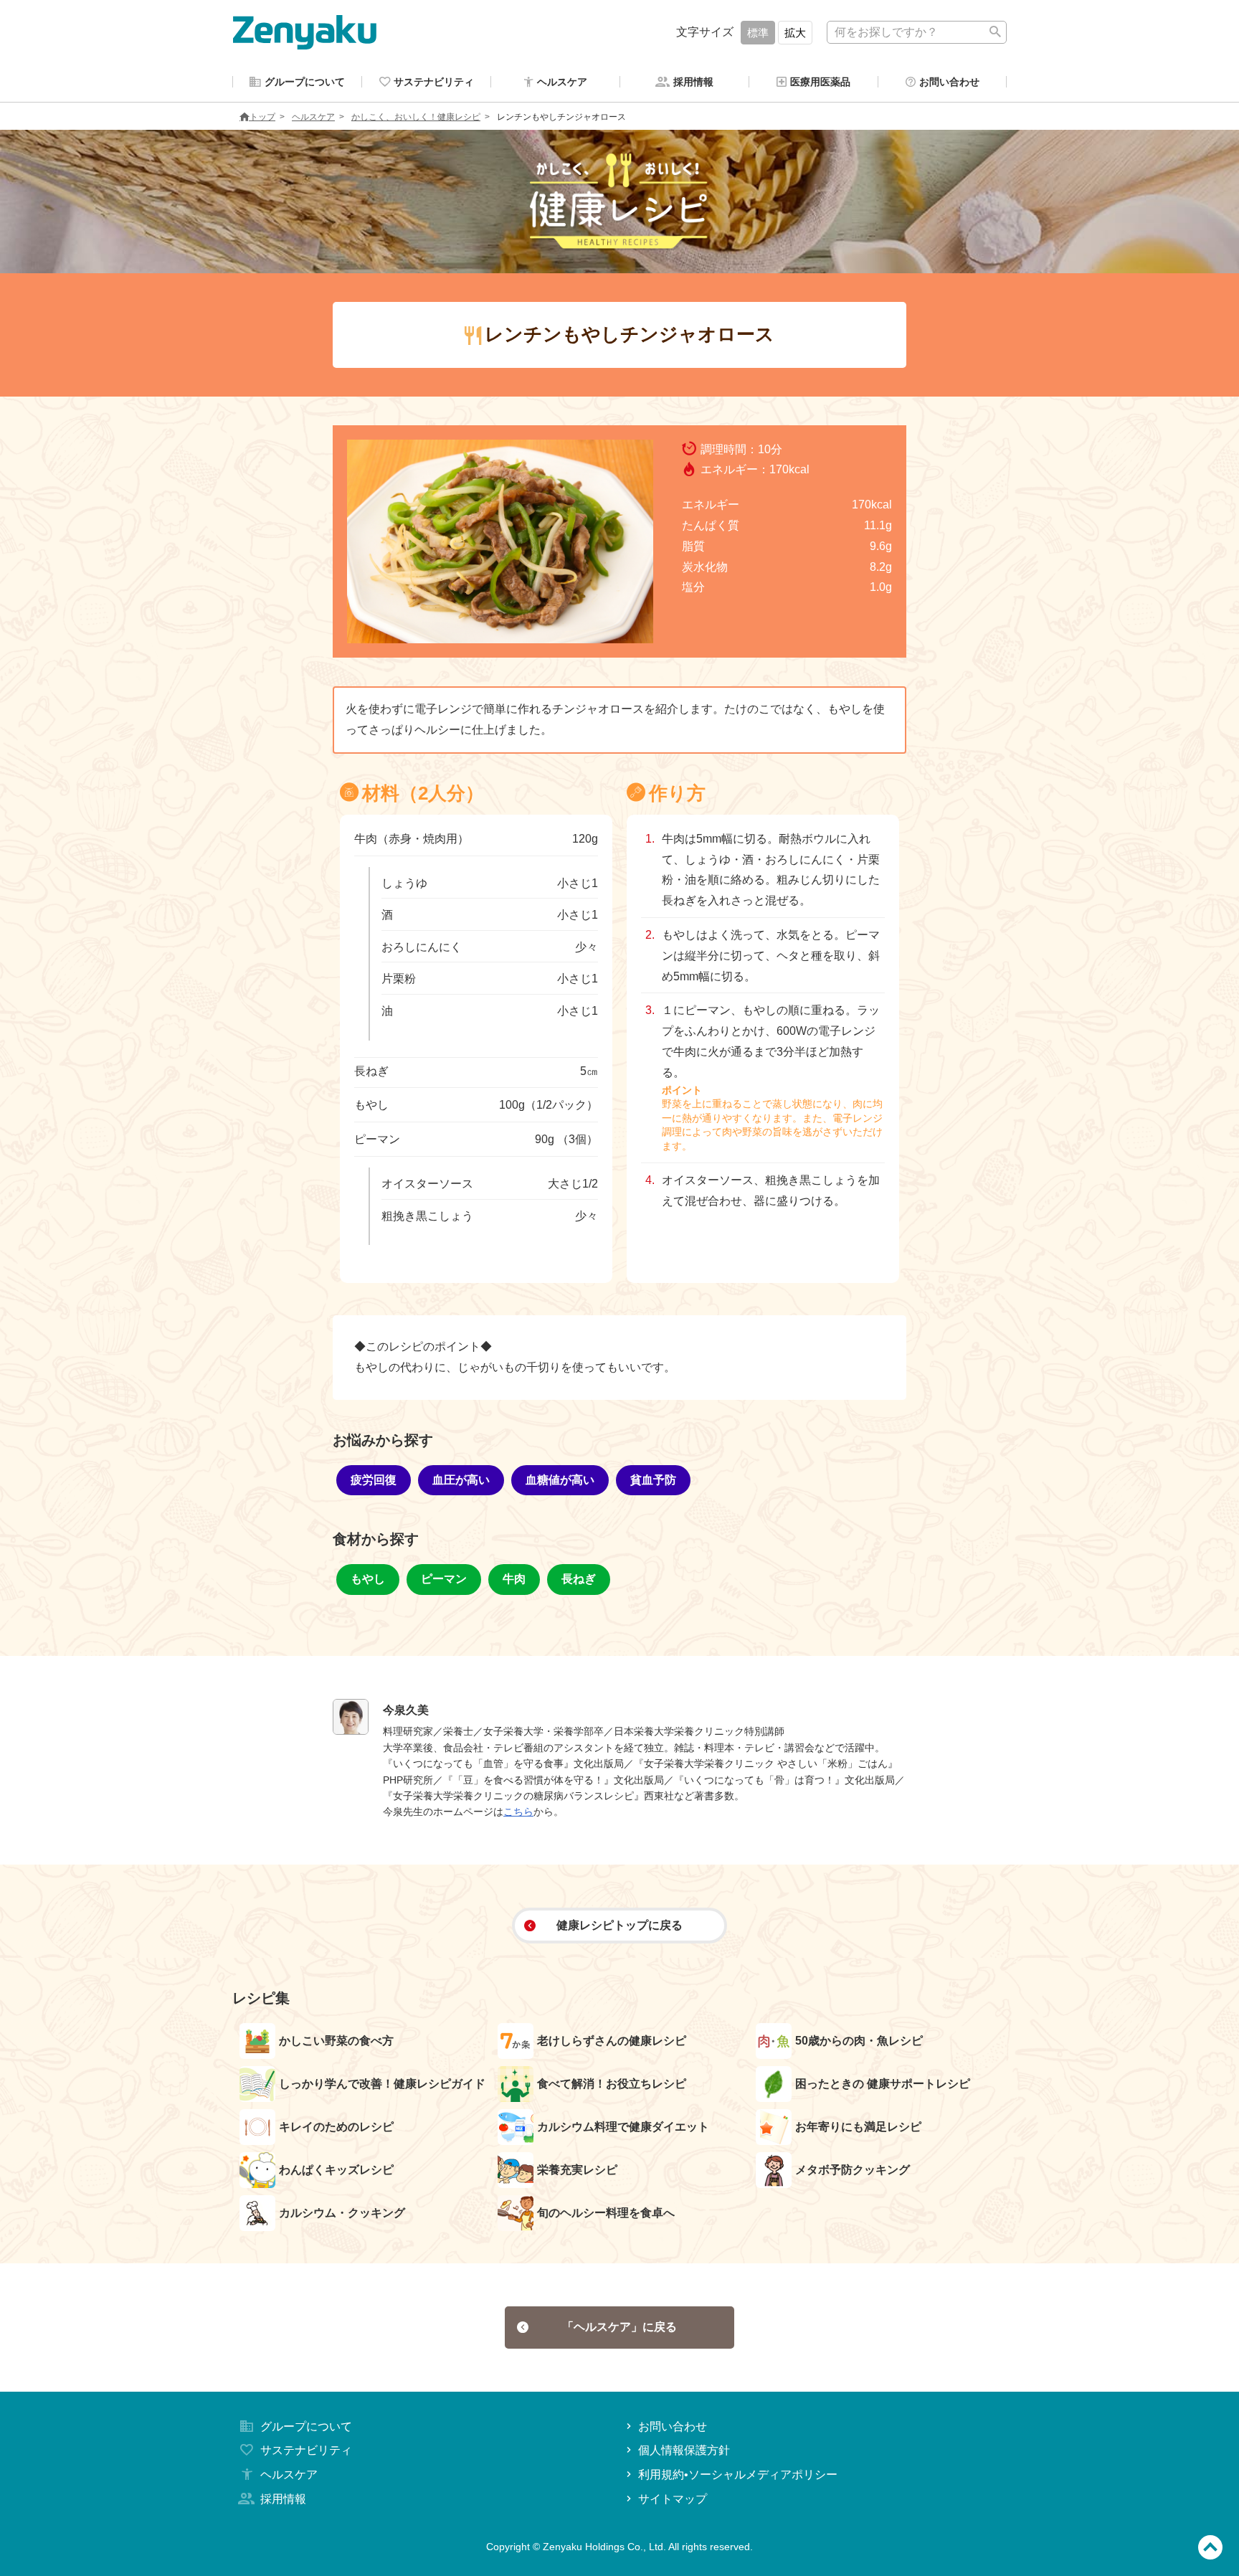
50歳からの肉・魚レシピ (859, 2041)
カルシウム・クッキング (342, 2213)
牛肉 (514, 1579)
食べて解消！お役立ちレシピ (612, 2084)
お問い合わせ (673, 2426)
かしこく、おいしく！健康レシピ (416, 117)
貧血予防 (653, 1480)
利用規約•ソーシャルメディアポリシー (738, 2475)
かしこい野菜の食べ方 (336, 2041)
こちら (518, 1812)
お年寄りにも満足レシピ (858, 2127)
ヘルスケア (313, 117)
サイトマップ (673, 2499)
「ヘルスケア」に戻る (619, 2327)
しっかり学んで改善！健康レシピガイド (382, 2084)
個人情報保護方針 (684, 2450)
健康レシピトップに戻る (619, 1925)
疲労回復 (374, 1480)
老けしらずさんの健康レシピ (612, 2041)
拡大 (795, 33)
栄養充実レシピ (577, 2170)
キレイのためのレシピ (336, 2127)
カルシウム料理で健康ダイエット (623, 2127)
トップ (262, 117)
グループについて (306, 2426)
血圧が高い (461, 1480)
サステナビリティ (306, 2450)
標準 (758, 33)
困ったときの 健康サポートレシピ (883, 2084)
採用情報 (283, 2499)
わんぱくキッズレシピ (336, 2170)
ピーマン (444, 1579)
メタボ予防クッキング (853, 2170)
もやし (368, 1579)
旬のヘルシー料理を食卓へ (606, 2213)
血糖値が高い (560, 1480)
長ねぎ (579, 1579)
